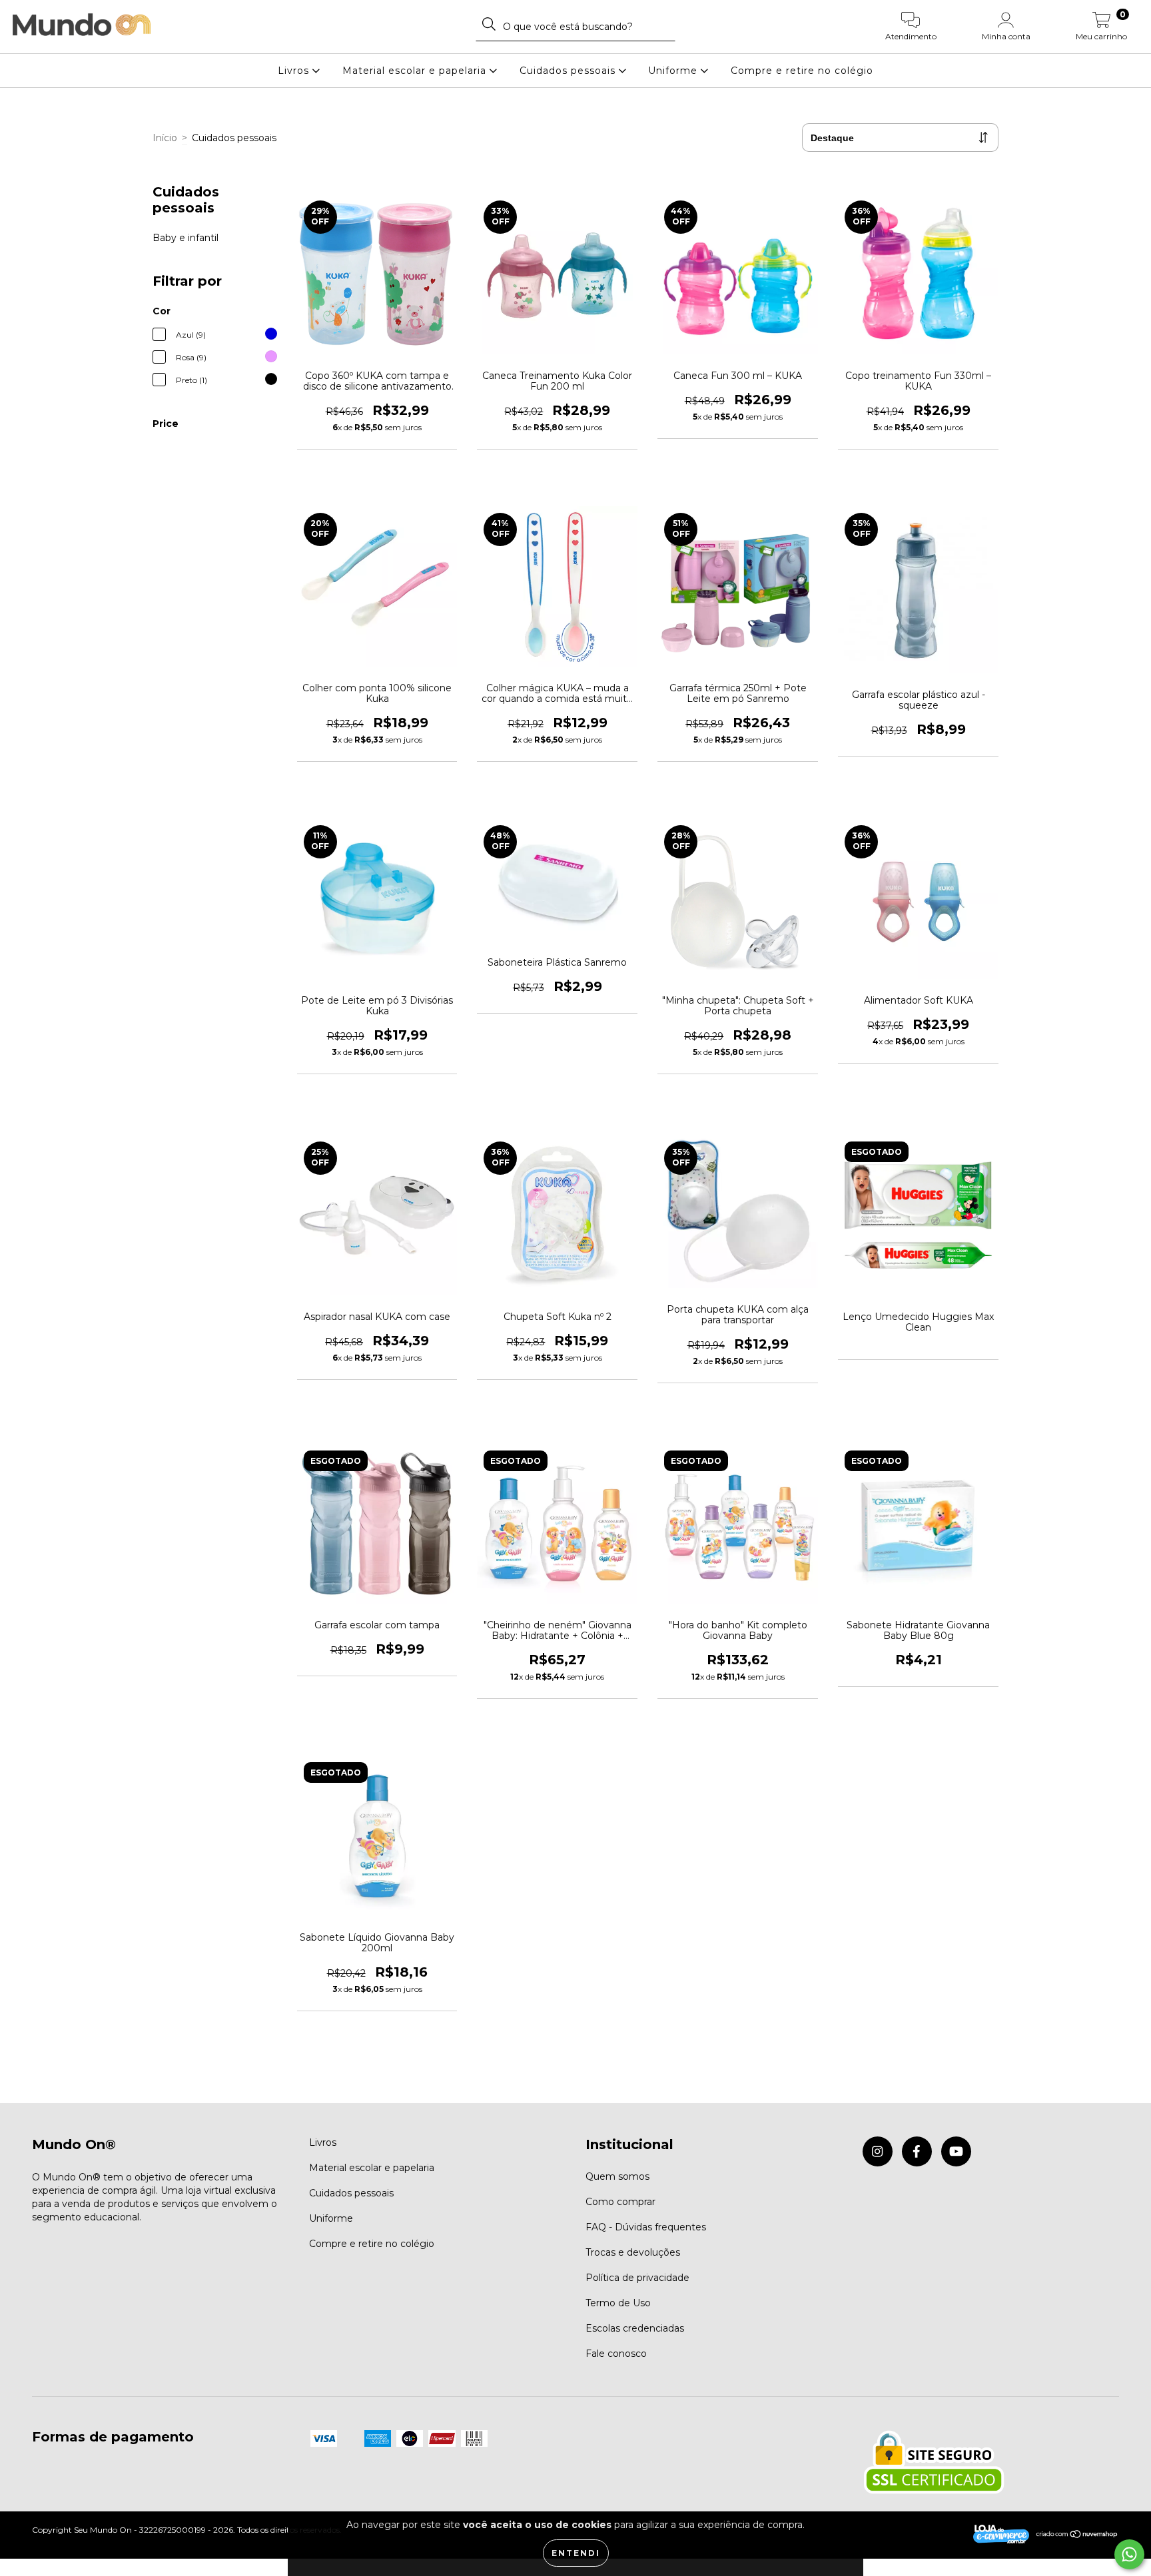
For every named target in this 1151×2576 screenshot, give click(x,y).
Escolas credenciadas (635, 2328)
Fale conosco (616, 2354)
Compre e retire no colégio (802, 71)
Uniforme (674, 71)
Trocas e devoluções (633, 2252)
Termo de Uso (618, 2303)
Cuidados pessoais (569, 71)
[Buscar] (489, 24)
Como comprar (620, 2202)
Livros (295, 71)
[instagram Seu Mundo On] (878, 2151)
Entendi (576, 2553)
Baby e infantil (186, 238)
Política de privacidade (637, 2278)
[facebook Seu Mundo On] (917, 2151)
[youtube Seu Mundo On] (956, 2151)
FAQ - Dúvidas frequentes (646, 2227)
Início (165, 138)
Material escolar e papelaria (416, 71)
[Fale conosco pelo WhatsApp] (1129, 2554)
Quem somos (617, 2176)
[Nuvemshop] (1077, 2536)
